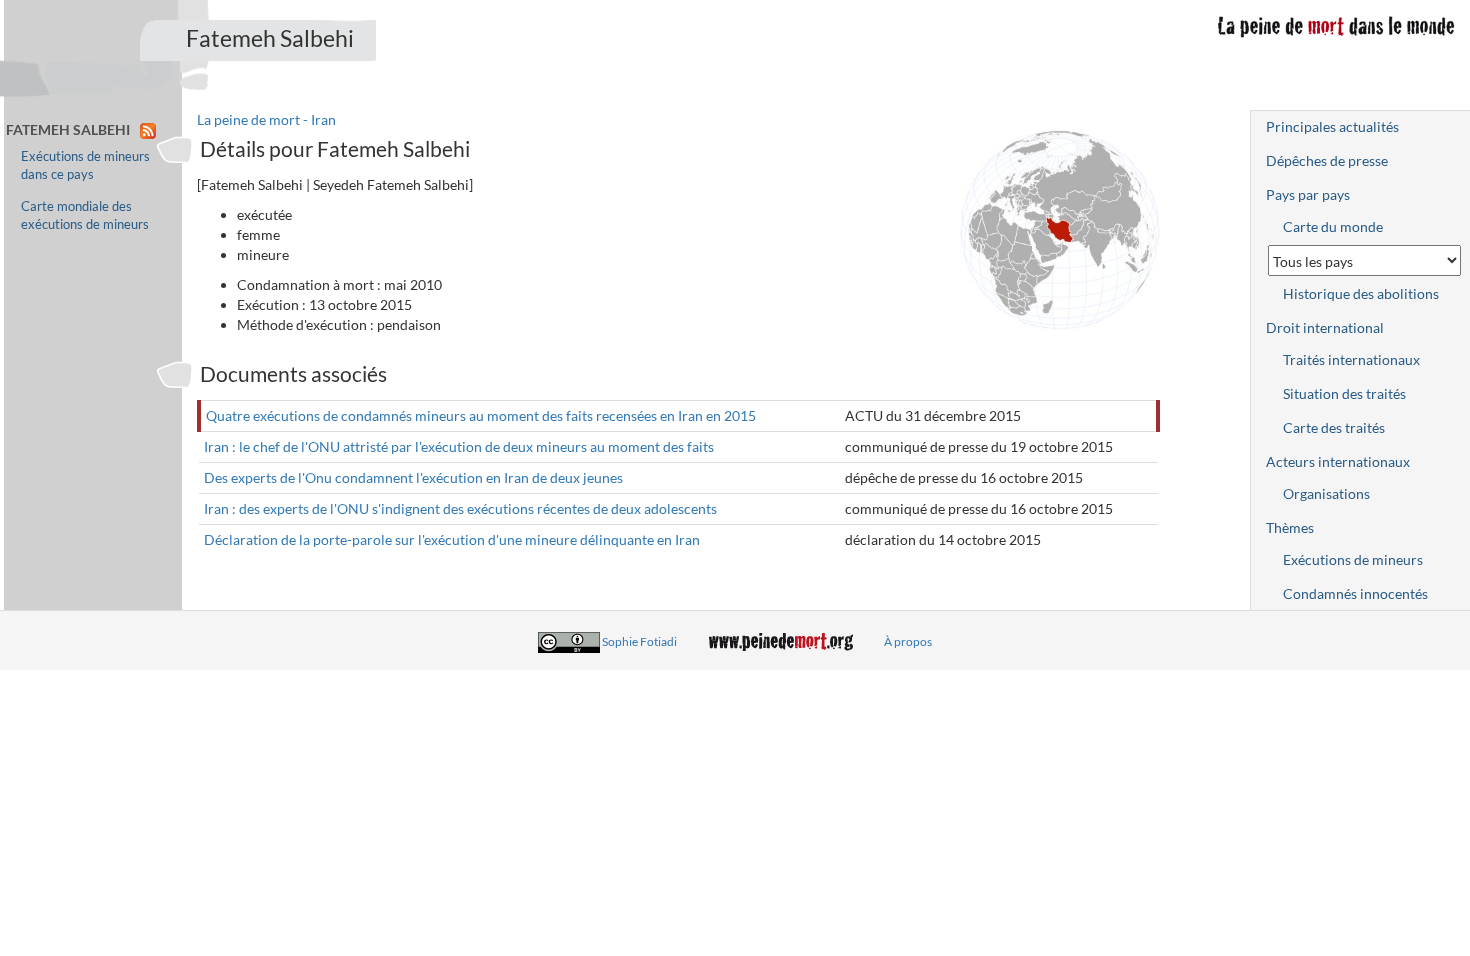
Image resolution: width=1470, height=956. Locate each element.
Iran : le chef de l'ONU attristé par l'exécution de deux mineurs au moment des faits (459, 446)
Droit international (1325, 327)
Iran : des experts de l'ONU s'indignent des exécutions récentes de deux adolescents (460, 508)
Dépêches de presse (1327, 160)
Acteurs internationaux (1338, 461)
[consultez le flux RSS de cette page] (148, 129)
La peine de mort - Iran (266, 119)
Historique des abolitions (1361, 293)
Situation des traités (1344, 393)
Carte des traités (1334, 427)
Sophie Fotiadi (639, 641)
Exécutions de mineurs (1353, 559)
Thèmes (1290, 527)
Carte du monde (1333, 226)
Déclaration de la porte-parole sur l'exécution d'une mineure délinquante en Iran (452, 539)
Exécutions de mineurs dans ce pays (85, 165)
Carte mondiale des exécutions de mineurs (85, 215)
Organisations (1326, 493)
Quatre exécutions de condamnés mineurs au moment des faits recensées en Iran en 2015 (481, 415)
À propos (908, 641)
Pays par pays (1308, 194)
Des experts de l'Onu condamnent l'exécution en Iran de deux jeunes (413, 477)
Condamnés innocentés (1355, 593)
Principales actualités (1332, 126)
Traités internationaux (1351, 359)
